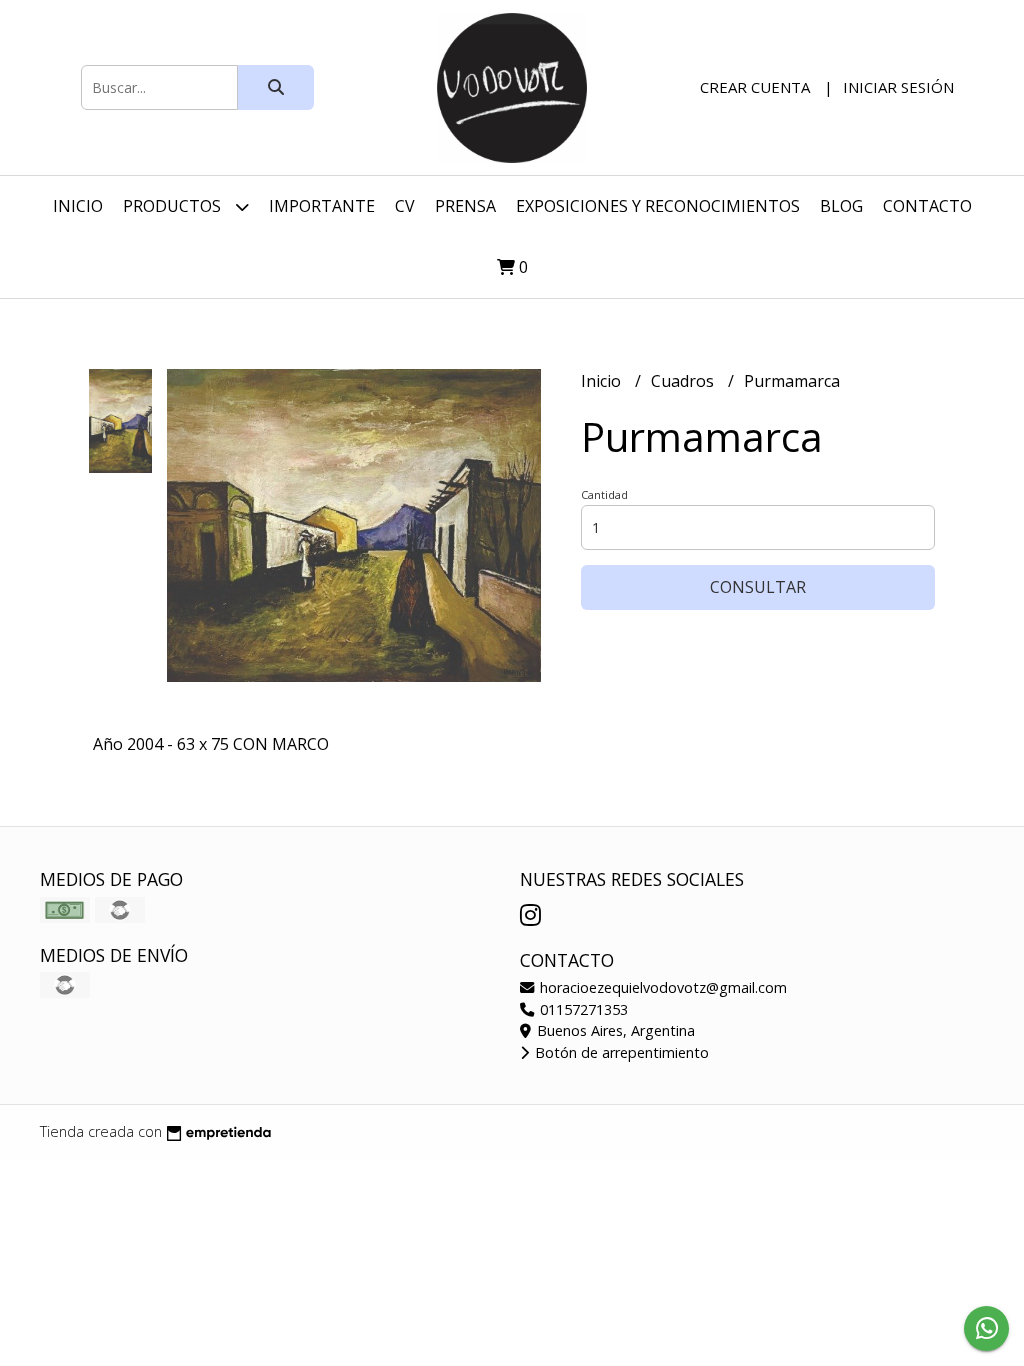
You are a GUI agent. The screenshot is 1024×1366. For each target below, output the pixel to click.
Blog (841, 206)
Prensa (465, 206)
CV (405, 206)
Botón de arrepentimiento (620, 1052)
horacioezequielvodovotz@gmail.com (661, 987)
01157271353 (582, 1009)
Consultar (758, 587)
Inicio (78, 206)
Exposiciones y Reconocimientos (658, 206)
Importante (322, 206)
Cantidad (604, 494)
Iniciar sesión (898, 87)
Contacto (927, 206)
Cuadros (684, 381)
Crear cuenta (755, 87)
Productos (174, 206)
